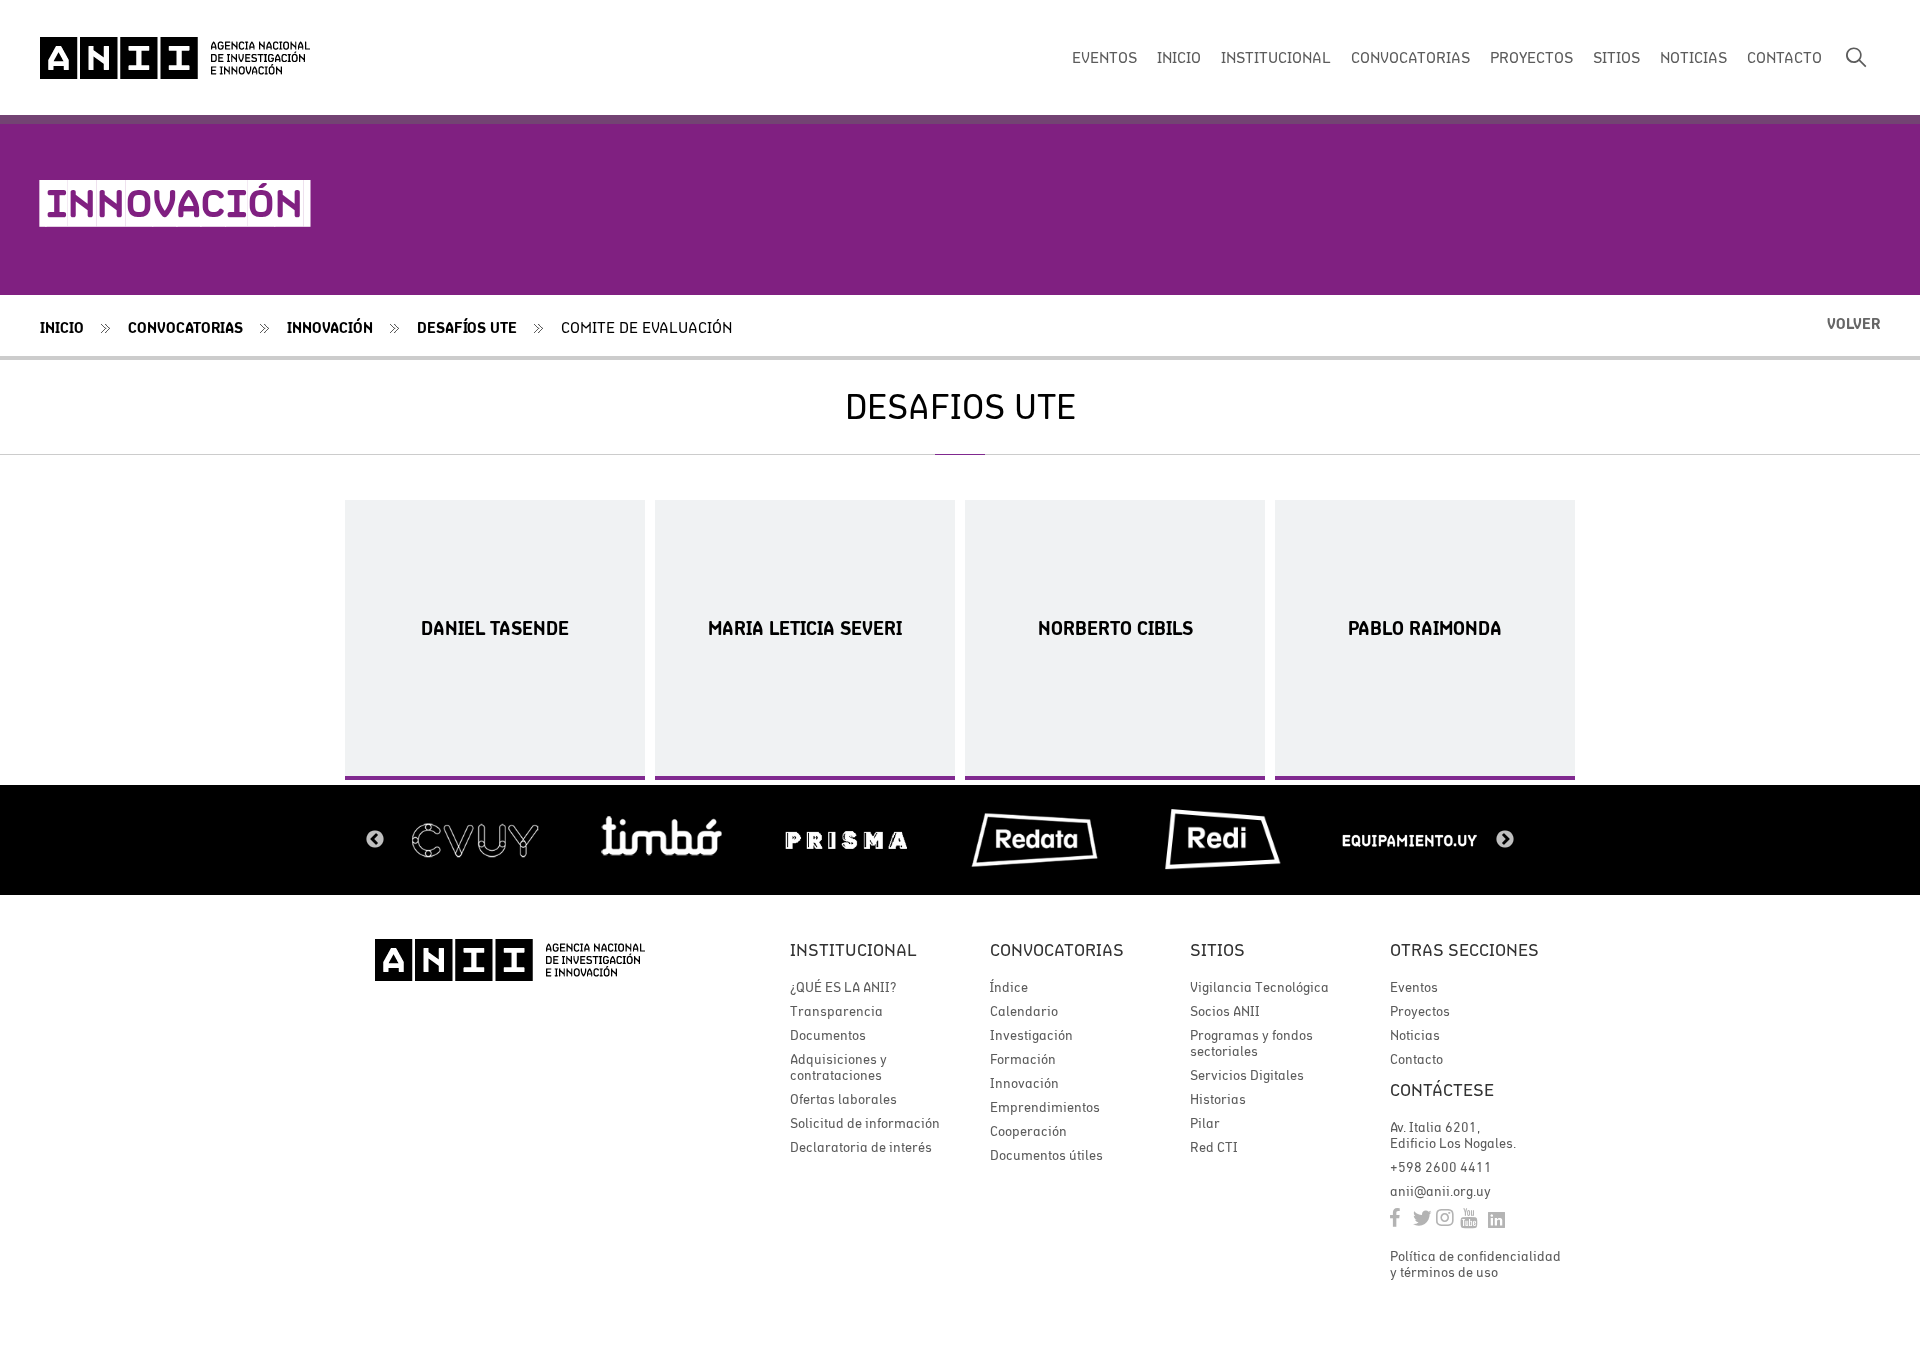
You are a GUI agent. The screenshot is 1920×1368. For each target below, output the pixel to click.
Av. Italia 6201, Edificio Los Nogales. (1453, 1135)
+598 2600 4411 (1441, 1167)
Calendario (1024, 1011)
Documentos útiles (1046, 1155)
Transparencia (836, 1011)
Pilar (1205, 1123)
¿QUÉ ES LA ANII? (843, 987)
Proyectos (1420, 1011)
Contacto (1416, 1059)
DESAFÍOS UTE (467, 327)
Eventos (1414, 987)
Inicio (62, 327)
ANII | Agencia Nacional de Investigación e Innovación (175, 58)
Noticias (1415, 1035)
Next (1505, 840)
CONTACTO (1784, 57)
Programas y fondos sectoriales (1251, 1043)
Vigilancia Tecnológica (1259, 987)
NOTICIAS (1693, 57)
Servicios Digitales (1247, 1075)
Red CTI (1214, 1147)
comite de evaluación (646, 327)
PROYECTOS (1531, 57)
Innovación (330, 327)
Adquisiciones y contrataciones (838, 1067)
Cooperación (1028, 1131)
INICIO (1179, 57)
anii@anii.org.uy (1440, 1191)
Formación (1023, 1059)
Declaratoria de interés (861, 1147)
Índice (1009, 987)
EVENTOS (1104, 57)
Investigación (1031, 1035)
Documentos (828, 1035)
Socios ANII (1225, 1011)
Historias (1218, 1099)
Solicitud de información (865, 1123)
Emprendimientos (1045, 1107)
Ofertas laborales (843, 1099)
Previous (375, 840)
